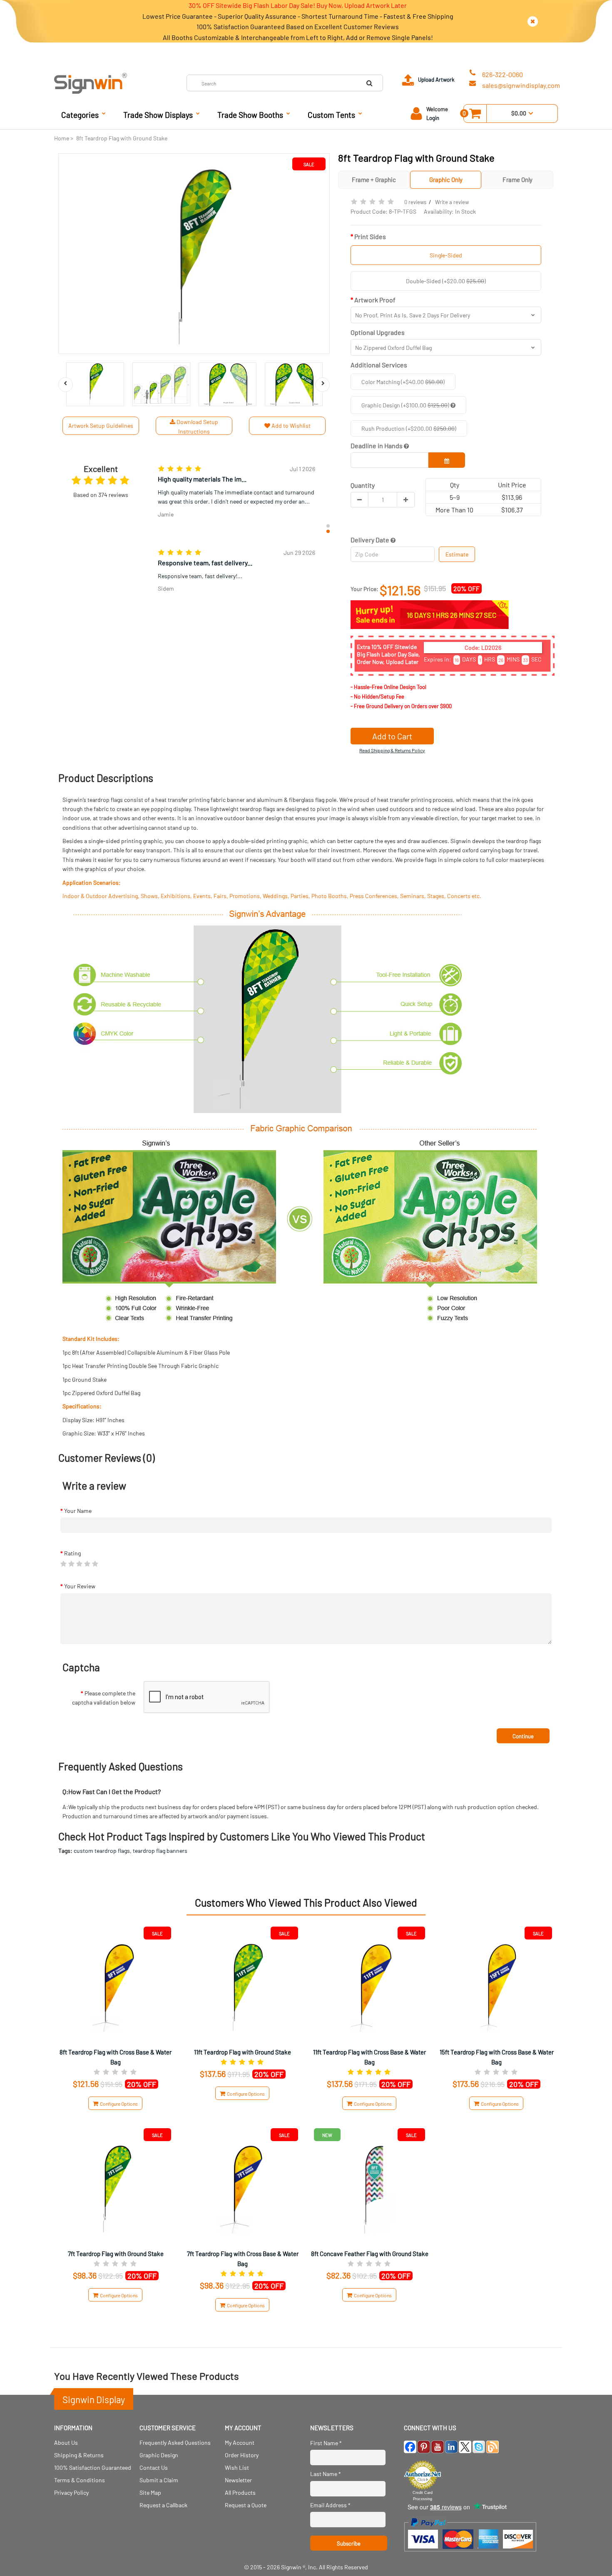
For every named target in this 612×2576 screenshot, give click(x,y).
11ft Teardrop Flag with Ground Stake (243, 2052)
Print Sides (370, 236)
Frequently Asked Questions (175, 2442)
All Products (240, 2492)
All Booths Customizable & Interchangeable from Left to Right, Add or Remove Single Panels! (298, 37)
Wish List (237, 2467)
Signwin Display (94, 2399)
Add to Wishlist (290, 426)
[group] (236, 493)
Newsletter (238, 2480)
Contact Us (154, 2467)
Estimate (457, 554)
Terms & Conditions (80, 2480)
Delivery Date (371, 540)
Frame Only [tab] (517, 180)
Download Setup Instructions (197, 426)
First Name (326, 2443)
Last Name (326, 2474)
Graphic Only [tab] (446, 180)
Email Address (330, 2505)
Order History (242, 2455)
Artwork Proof (375, 300)
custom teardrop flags (102, 1851)
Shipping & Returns (79, 2455)
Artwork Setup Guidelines (101, 426)
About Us (66, 2442)
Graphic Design (159, 2455)
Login (433, 118)
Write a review (452, 202)
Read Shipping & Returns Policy (392, 750)
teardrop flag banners (160, 1851)
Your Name (78, 1511)
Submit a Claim (159, 2480)
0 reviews (415, 202)
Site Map (150, 2492)
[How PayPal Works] (470, 2555)
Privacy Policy (71, 2492)
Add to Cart (392, 736)
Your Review (80, 1586)
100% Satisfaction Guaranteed (93, 2467)
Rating (72, 1553)
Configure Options (118, 2104)
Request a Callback (163, 2505)
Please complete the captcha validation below (104, 1698)
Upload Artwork (436, 80)
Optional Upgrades (378, 332)
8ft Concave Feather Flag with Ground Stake (370, 2254)
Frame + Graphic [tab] (374, 180)
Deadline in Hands (377, 446)
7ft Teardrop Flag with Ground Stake (116, 2254)
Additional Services (379, 365)
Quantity (363, 485)
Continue (523, 1736)
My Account (240, 2442)
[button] (328, 526)
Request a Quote (246, 2505)
